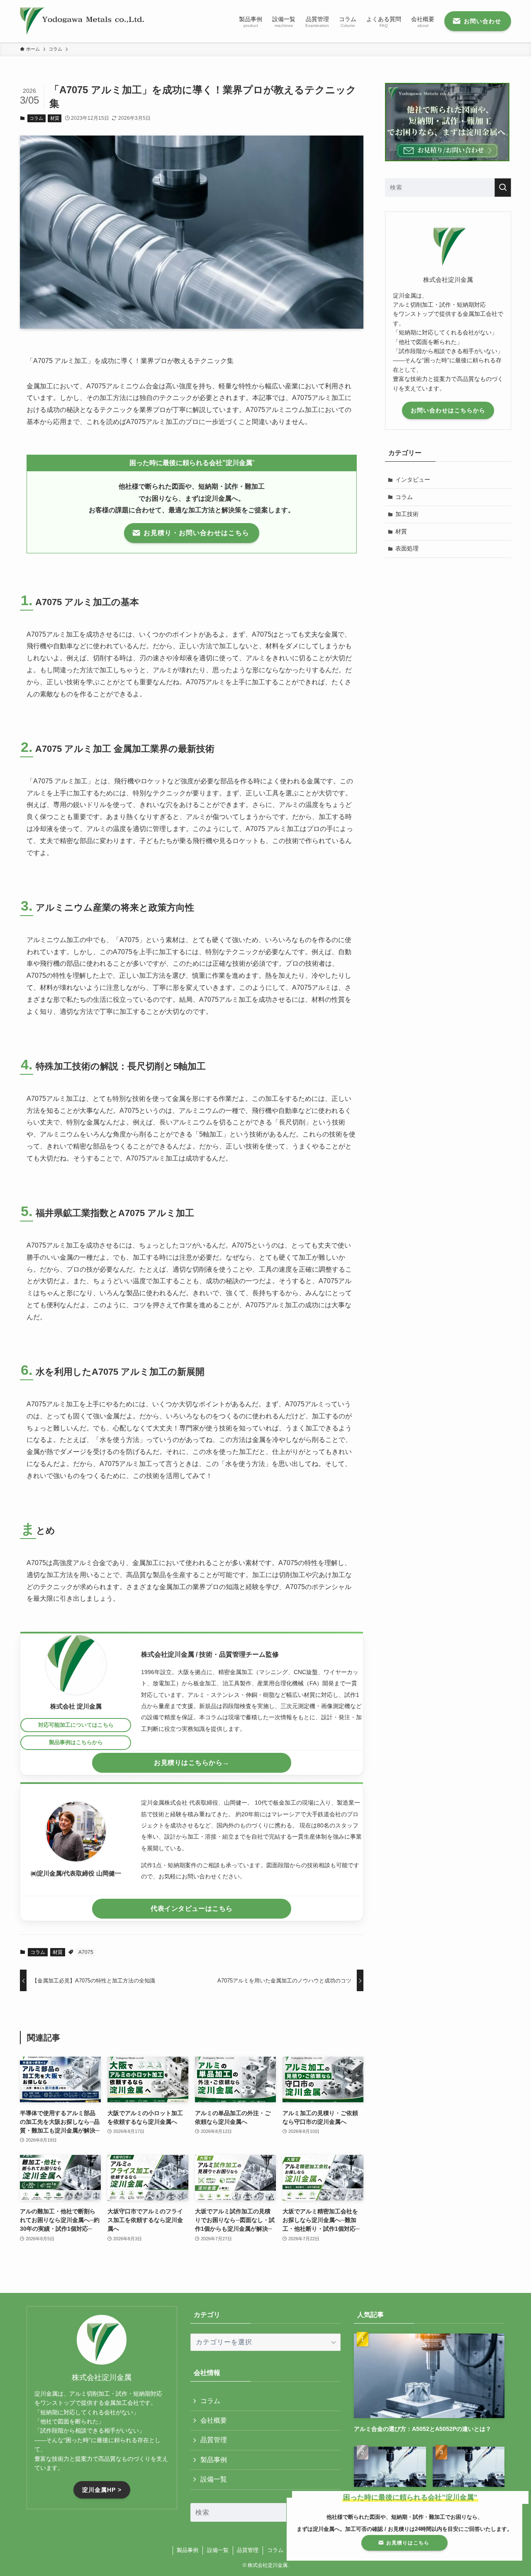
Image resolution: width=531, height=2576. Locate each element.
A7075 (86, 1952)
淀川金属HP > (102, 2490)
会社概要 (214, 2420)
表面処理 (407, 548)
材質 (55, 118)
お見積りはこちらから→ (191, 1763)
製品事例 (214, 2460)
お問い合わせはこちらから (448, 410)
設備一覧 (214, 2479)
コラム (36, 118)
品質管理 (214, 2440)
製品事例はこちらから (76, 1742)
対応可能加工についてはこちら (76, 1725)
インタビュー (413, 480)
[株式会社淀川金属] (82, 21)
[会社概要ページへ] (76, 1665)
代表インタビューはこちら (192, 1908)
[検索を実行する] (503, 188)
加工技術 (407, 514)
